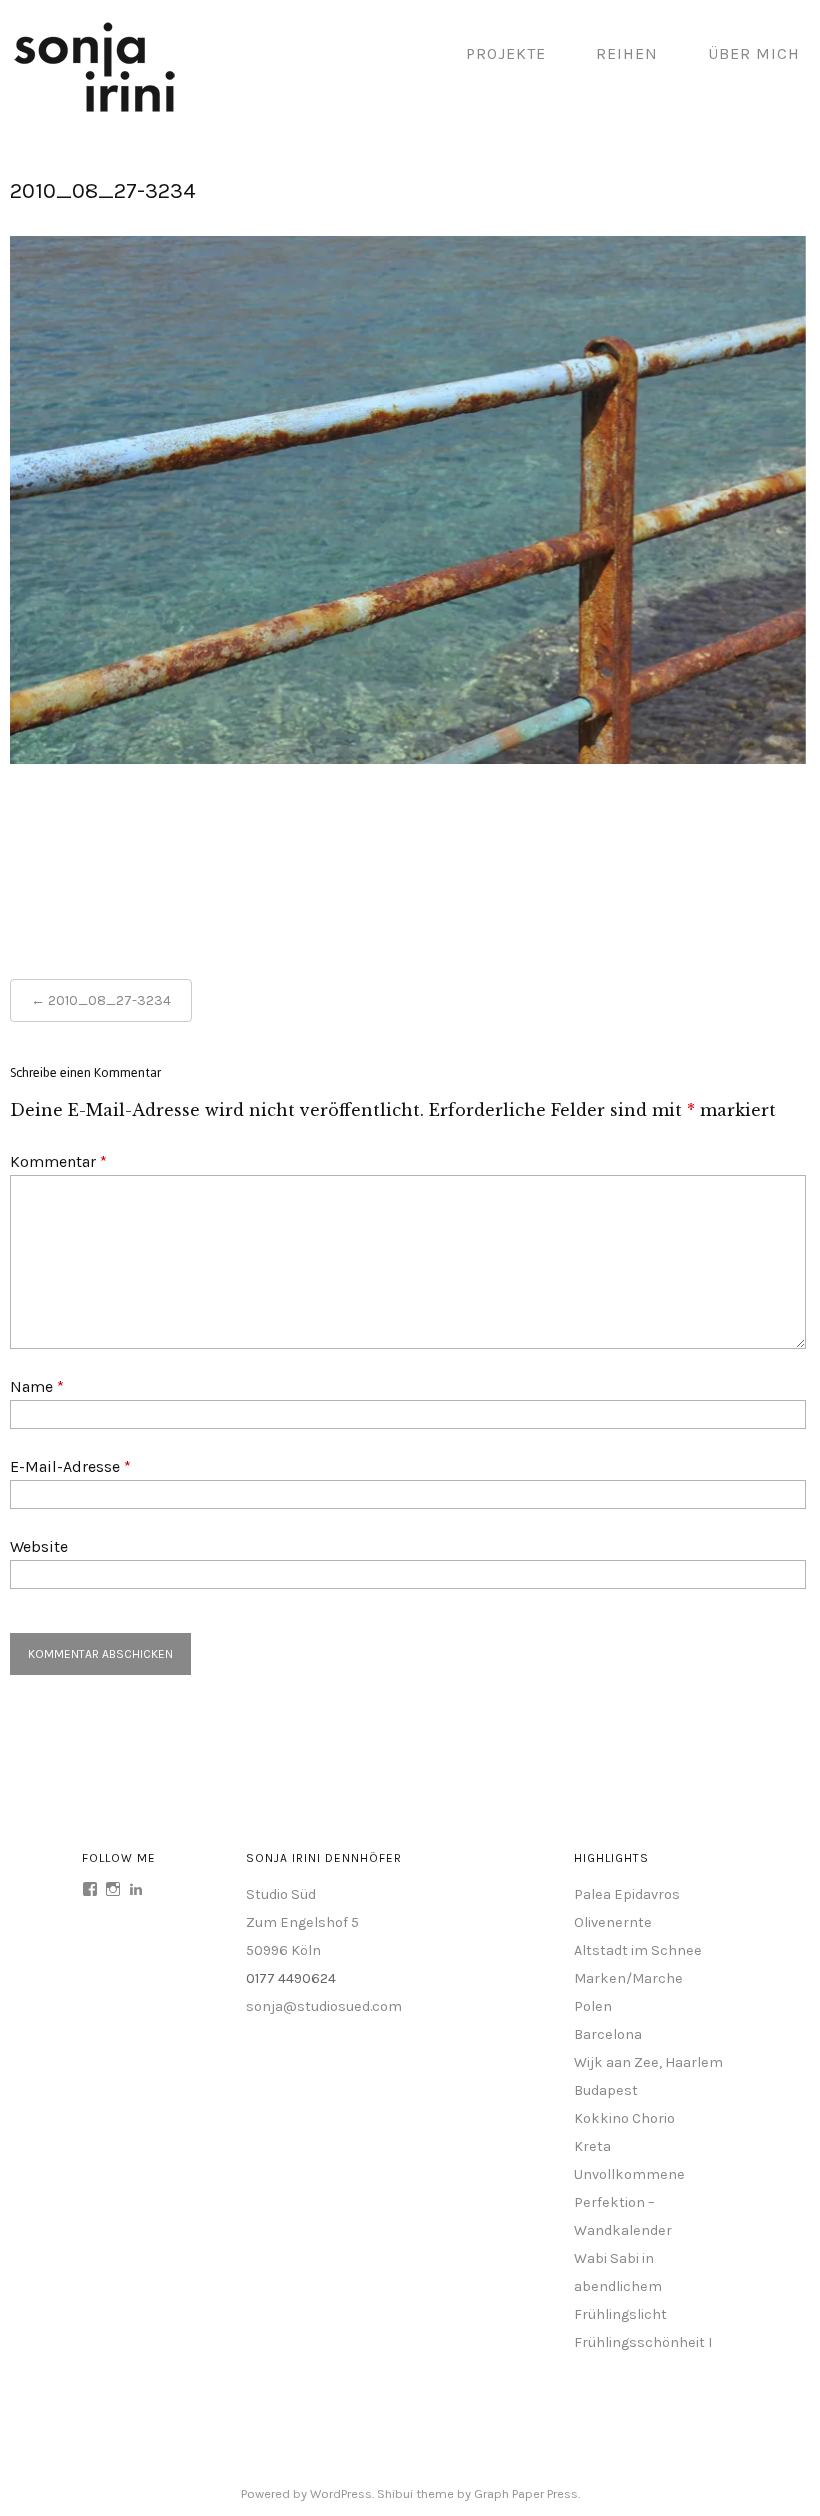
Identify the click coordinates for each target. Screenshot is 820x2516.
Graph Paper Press (526, 2493)
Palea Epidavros (627, 1894)
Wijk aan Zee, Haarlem (648, 2062)
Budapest (606, 2090)
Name (37, 1386)
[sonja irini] (95, 108)
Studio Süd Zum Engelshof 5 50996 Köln (302, 1922)
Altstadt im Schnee (638, 1950)
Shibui (395, 2493)
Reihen (627, 53)
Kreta (592, 2146)
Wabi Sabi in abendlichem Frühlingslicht (620, 2286)
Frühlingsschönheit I (643, 2342)
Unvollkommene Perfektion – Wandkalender (629, 2202)
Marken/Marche (628, 1978)
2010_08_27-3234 (109, 1000)
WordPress (341, 2493)
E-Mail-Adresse (70, 1466)
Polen (593, 2006)
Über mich (754, 53)
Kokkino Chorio (624, 2118)
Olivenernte (613, 1922)
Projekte (506, 53)
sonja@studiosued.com (324, 2006)
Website (39, 1546)
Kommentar (58, 1161)
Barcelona (608, 2034)
